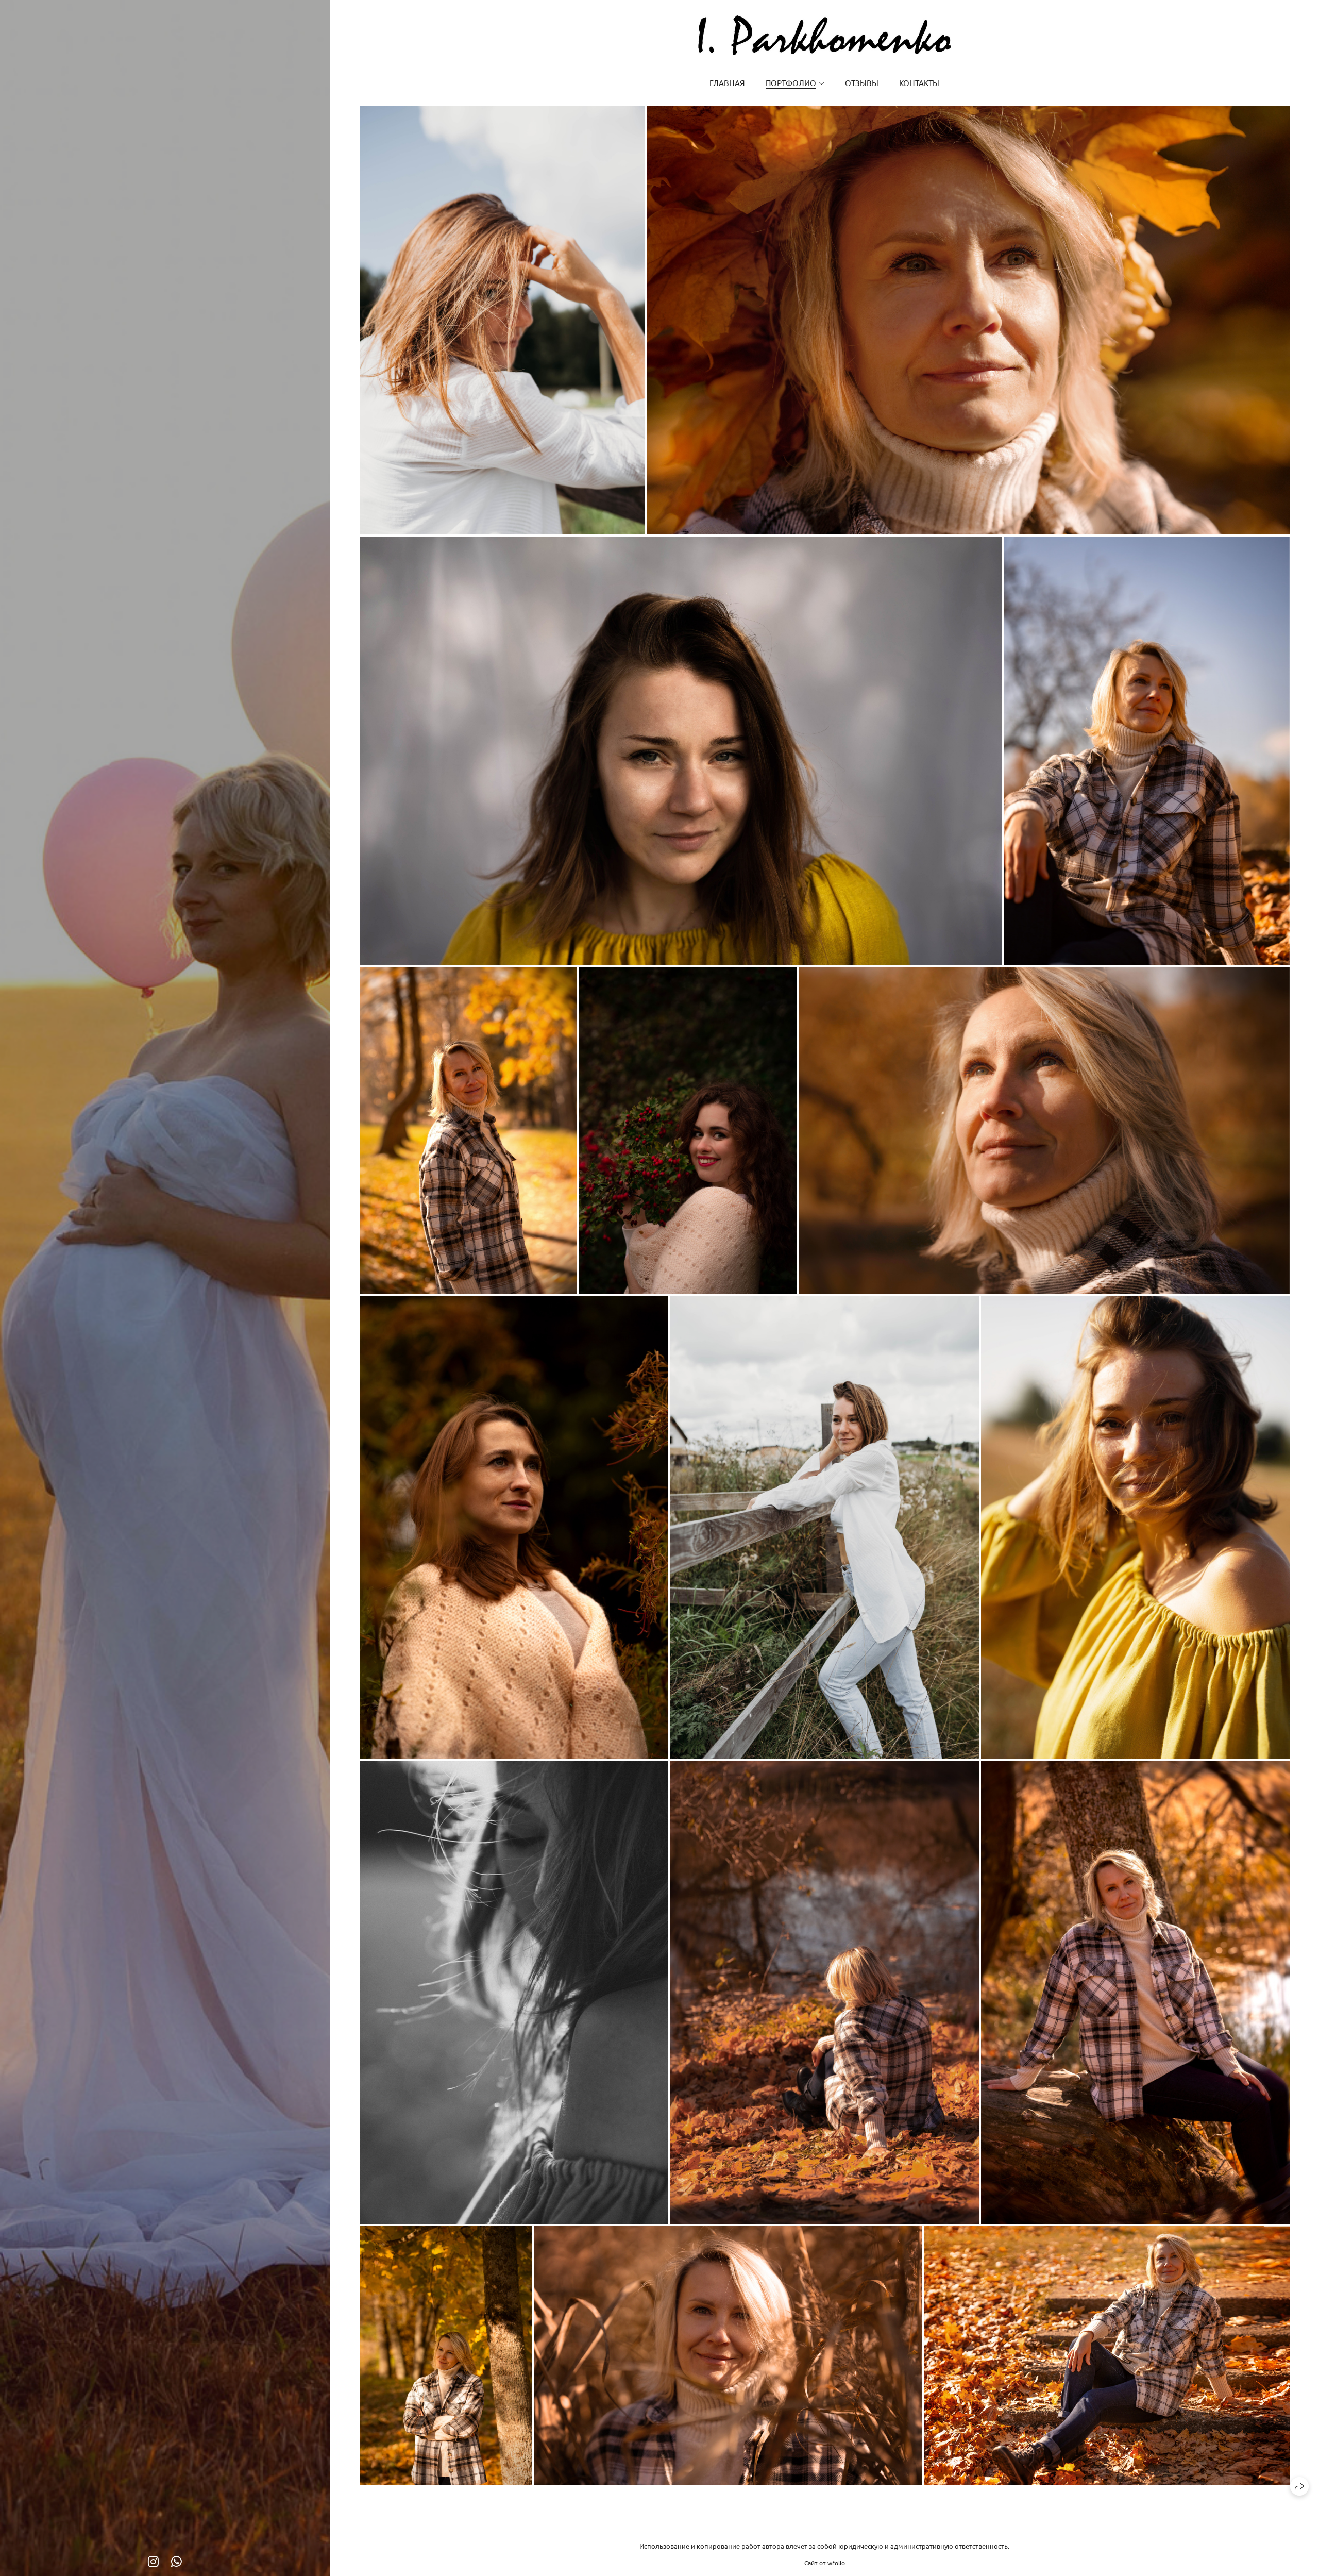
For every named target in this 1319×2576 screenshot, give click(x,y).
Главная (727, 83)
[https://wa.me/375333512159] (176, 2561)
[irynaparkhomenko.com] (825, 35)
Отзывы (862, 83)
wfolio (836, 2563)
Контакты (919, 83)
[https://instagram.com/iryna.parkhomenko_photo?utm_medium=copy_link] (153, 2561)
